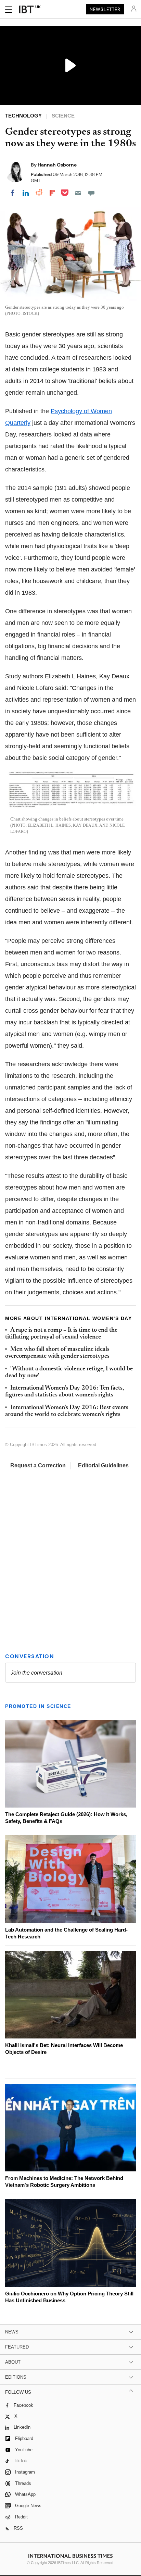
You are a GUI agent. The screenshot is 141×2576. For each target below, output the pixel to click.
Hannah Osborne (57, 165)
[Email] (78, 193)
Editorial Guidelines (103, 1465)
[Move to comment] (91, 193)
